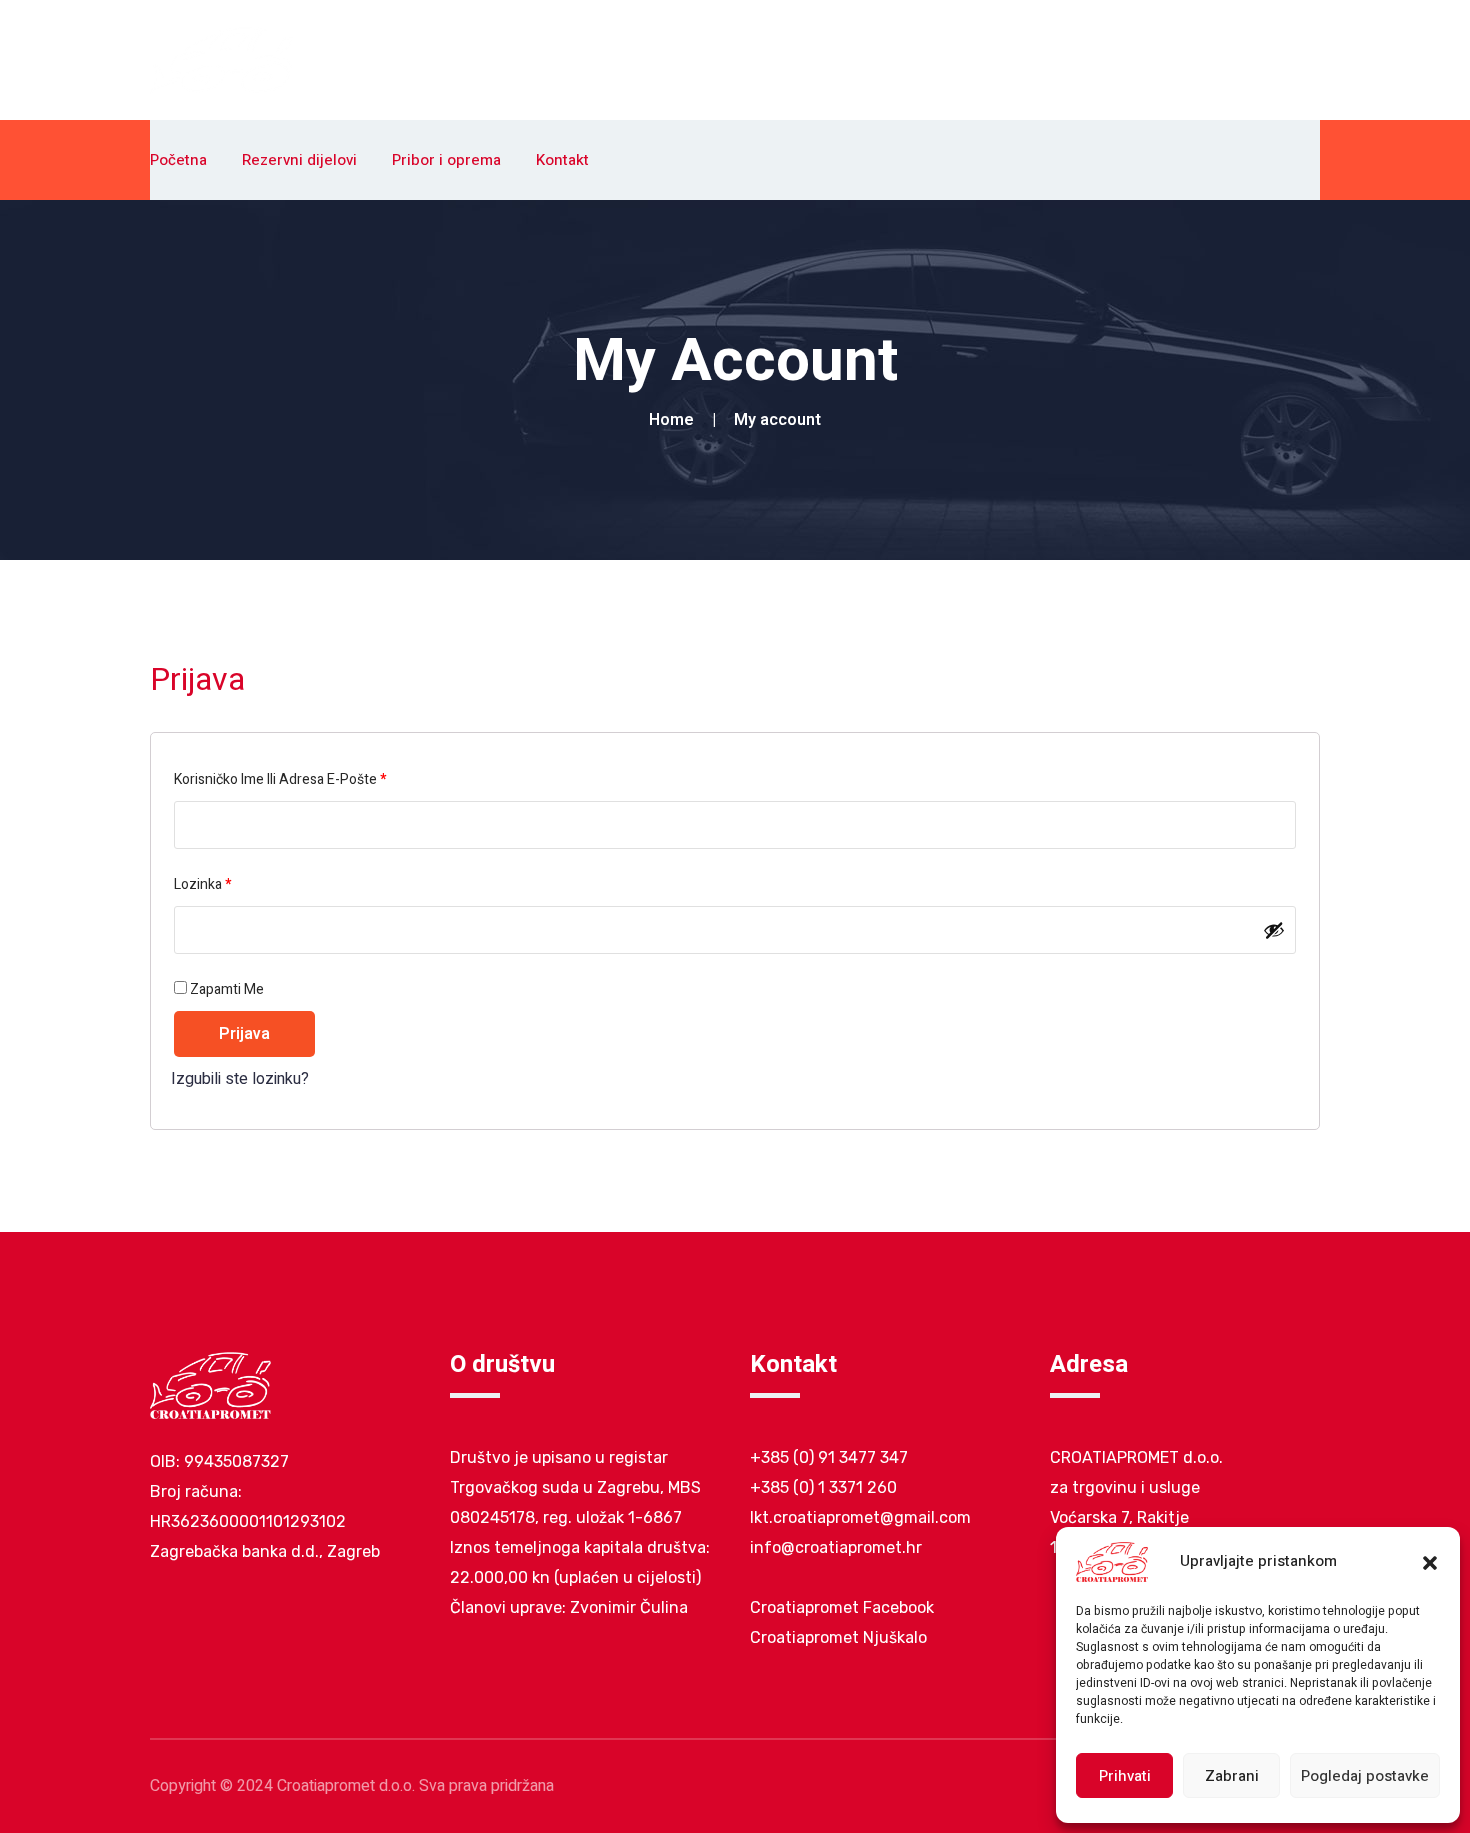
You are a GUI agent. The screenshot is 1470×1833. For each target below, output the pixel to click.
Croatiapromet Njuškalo (838, 1637)
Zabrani (1232, 1776)
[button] (1430, 1562)
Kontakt (562, 160)
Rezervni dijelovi (299, 160)
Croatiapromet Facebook (842, 1607)
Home (675, 420)
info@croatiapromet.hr (836, 1547)
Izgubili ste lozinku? (240, 1079)
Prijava (244, 1034)
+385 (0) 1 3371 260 (823, 1487)
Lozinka (230, 884)
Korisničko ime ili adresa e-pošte (308, 779)
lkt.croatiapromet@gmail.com (860, 1517)
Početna (178, 160)
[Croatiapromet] (222, 59)
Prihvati (1125, 1776)
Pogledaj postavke (1365, 1776)
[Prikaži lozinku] (1274, 930)
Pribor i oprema (446, 160)
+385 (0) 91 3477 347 (829, 1457)
